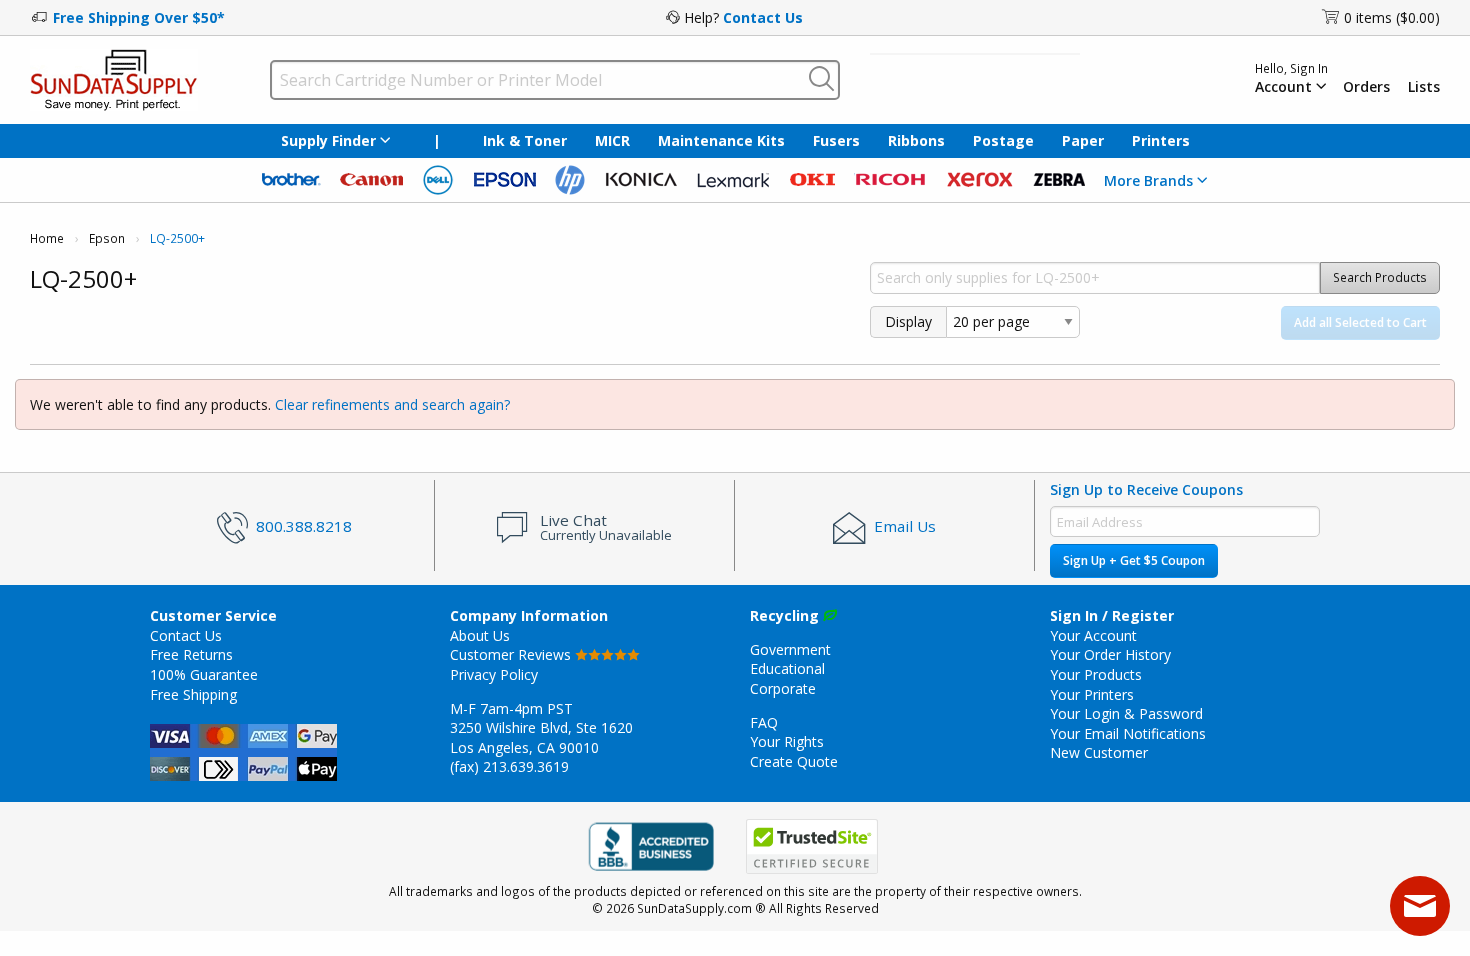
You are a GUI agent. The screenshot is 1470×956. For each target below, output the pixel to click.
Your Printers (1092, 694)
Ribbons (916, 140)
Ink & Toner (525, 140)
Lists (1424, 87)
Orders (1366, 87)
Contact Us (763, 17)
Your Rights (787, 741)
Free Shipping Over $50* (139, 17)
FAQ (764, 722)
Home (47, 238)
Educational (787, 668)
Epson (107, 238)
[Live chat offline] (1420, 906)
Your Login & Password (1126, 713)
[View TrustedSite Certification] (812, 846)
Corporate (783, 688)
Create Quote (794, 761)
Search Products (1380, 277)
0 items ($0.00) (1392, 17)
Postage (1003, 140)
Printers (1161, 140)
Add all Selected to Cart (1360, 322)
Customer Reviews (512, 654)
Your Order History (1110, 654)
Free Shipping (193, 694)
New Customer (1099, 752)
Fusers (836, 140)
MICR (612, 140)
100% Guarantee (204, 674)
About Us (480, 635)
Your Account (1093, 635)
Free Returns (191, 654)
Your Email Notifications (1128, 733)
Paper (1083, 140)
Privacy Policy (494, 674)
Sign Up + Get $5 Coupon (1134, 560)
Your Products (1096, 674)
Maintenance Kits (721, 140)
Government (790, 649)
